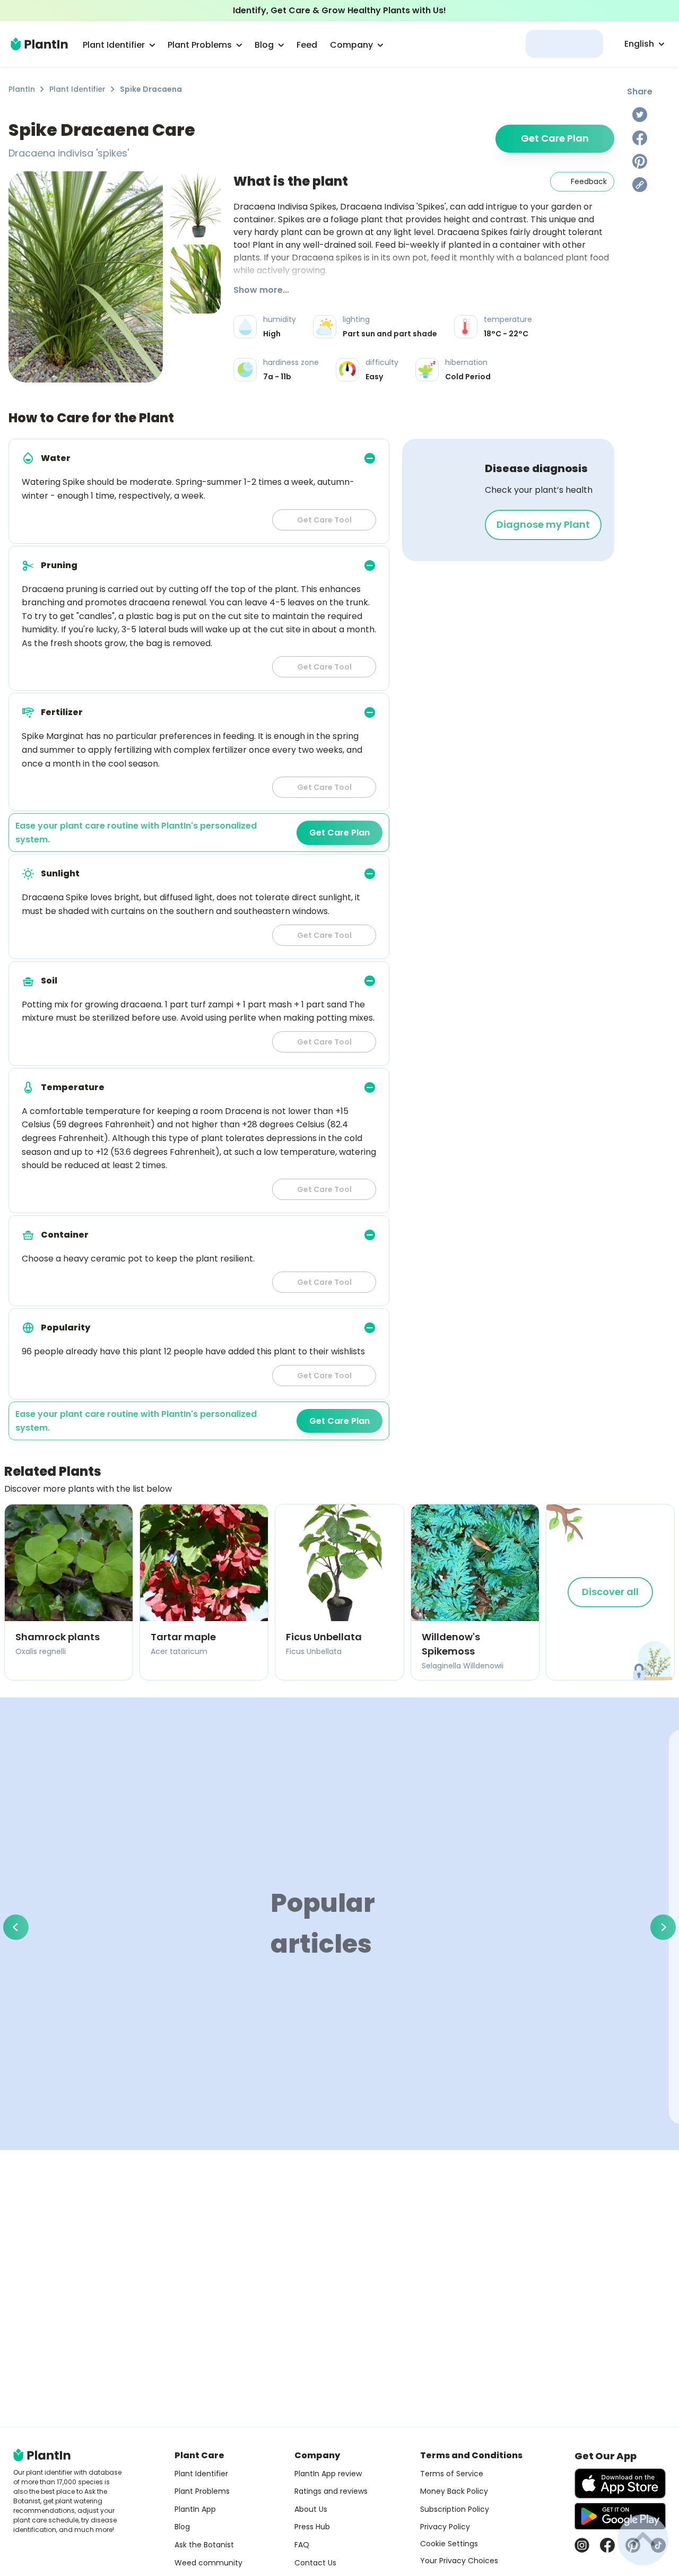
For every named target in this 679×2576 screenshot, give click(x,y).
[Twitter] (640, 115)
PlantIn (22, 89)
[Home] (39, 44)
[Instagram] (582, 2545)
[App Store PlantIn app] (620, 2483)
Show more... (261, 290)
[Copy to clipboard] (640, 185)
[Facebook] (640, 138)
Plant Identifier (77, 89)
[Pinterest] (640, 161)
